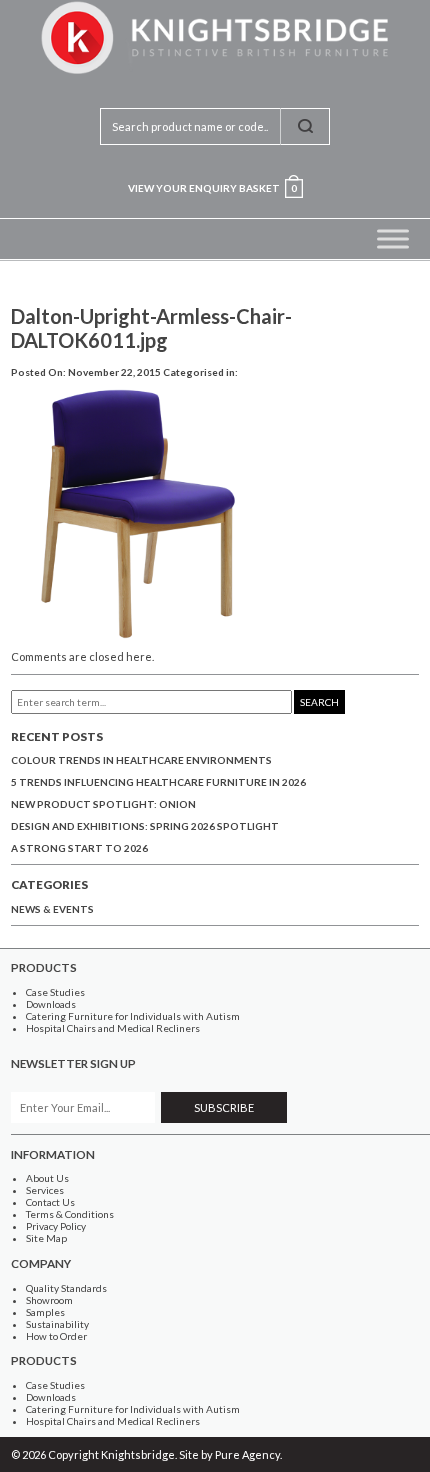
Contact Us (50, 1202)
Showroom (49, 1300)
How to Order (56, 1336)
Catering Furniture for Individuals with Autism (133, 1016)
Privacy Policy (56, 1226)
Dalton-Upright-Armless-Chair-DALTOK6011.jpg (151, 328)
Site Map (46, 1238)
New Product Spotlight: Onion (103, 804)
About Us (47, 1178)
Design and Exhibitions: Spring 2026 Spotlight (145, 826)
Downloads (51, 1004)
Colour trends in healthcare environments (141, 760)
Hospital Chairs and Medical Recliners (113, 1028)
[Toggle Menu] (393, 238)
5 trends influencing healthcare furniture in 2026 (158, 782)
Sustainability (57, 1324)
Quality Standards (66, 1288)
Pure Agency (247, 1454)
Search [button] (319, 702)
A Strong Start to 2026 (79, 848)
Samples (45, 1312)
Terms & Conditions (70, 1214)
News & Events (52, 909)
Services (45, 1190)
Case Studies (55, 992)
